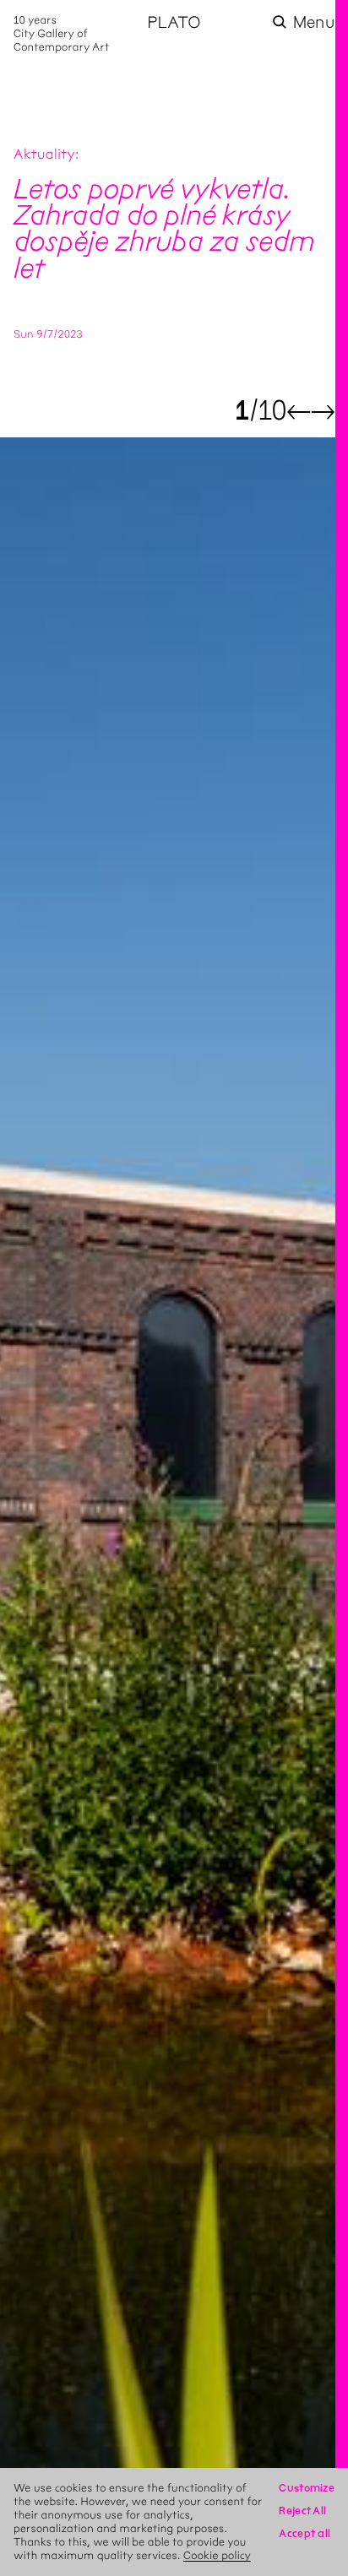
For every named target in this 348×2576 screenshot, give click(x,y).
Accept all (304, 2533)
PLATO (174, 22)
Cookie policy (217, 2555)
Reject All (302, 2511)
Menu (314, 22)
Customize (307, 2488)
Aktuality (44, 155)
